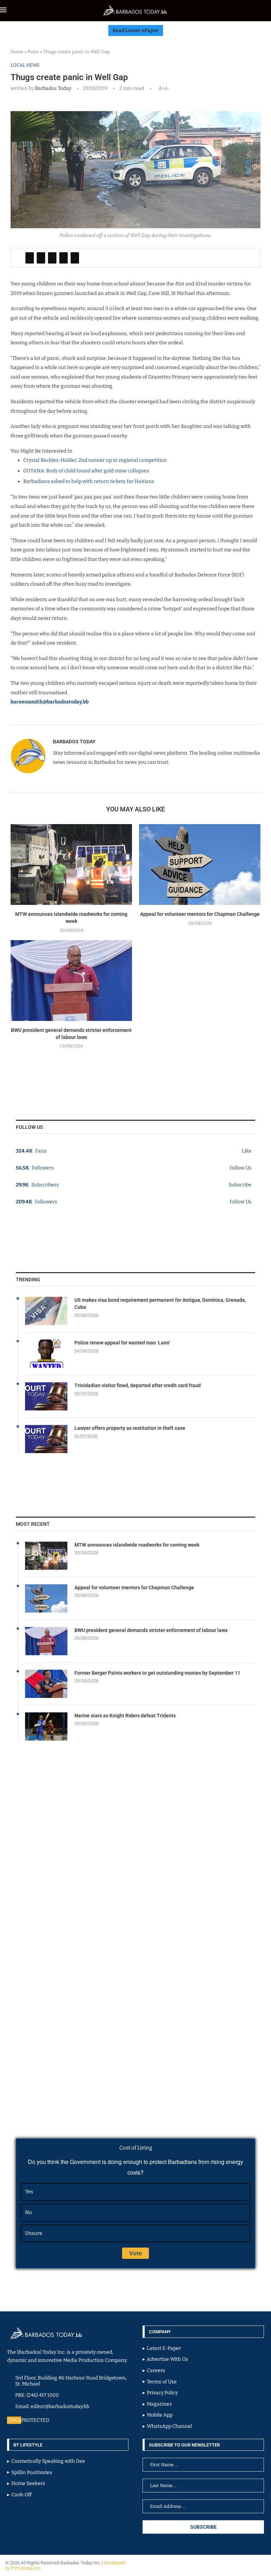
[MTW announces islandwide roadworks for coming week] (71, 864)
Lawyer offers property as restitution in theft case (130, 1428)
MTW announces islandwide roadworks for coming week (137, 1545)
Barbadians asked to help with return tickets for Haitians (89, 481)
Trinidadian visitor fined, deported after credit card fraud (138, 1385)
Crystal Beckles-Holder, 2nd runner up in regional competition (95, 460)
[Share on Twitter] (41, 258)
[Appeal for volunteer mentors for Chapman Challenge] (200, 864)
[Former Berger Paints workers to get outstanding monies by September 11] (46, 1684)
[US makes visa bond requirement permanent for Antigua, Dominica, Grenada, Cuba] (46, 1311)
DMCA (14, 2420)
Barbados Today (53, 88)
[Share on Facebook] (30, 258)
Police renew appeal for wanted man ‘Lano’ (122, 1343)
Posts (33, 52)
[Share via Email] (75, 258)
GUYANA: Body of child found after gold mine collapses (86, 471)
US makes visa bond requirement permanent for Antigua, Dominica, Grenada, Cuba (160, 1304)
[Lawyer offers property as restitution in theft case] (46, 1439)
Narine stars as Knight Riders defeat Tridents (125, 1716)
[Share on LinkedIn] (52, 258)
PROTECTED (35, 2420)
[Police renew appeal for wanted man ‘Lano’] (46, 1354)
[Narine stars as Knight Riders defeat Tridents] (46, 1727)
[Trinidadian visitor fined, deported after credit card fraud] (46, 1396)
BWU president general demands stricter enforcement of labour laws (151, 1630)
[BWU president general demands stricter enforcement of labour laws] (71, 981)
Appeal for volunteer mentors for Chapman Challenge (200, 914)
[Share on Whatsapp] (64, 258)
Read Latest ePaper (136, 31)
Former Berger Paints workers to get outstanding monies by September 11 (157, 1673)
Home (17, 52)
